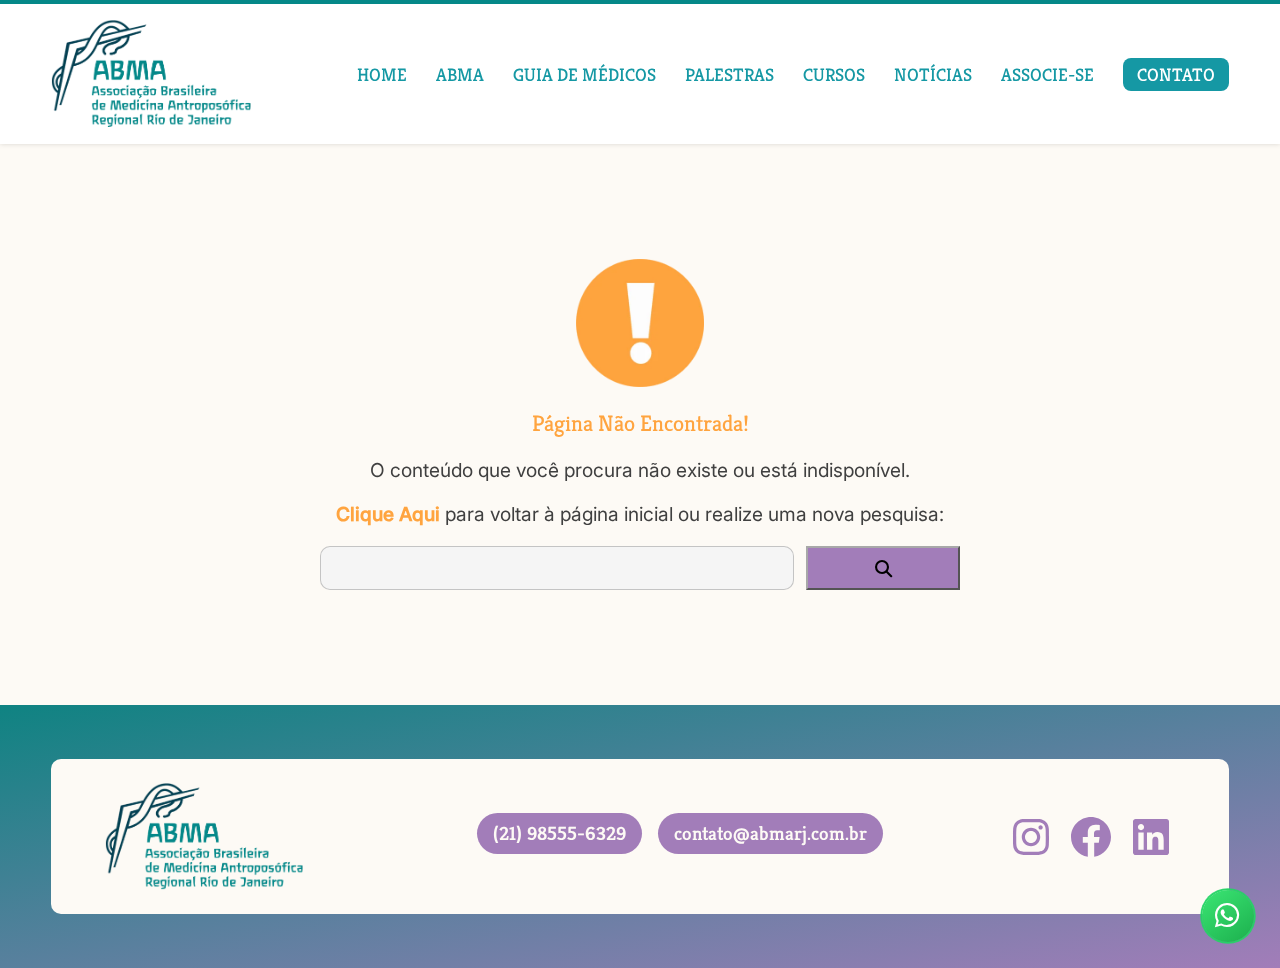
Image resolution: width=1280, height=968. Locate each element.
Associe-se (1047, 74)
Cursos (834, 74)
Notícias (933, 74)
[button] (883, 568)
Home (382, 74)
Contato (1176, 74)
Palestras (729, 74)
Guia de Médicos (584, 74)
